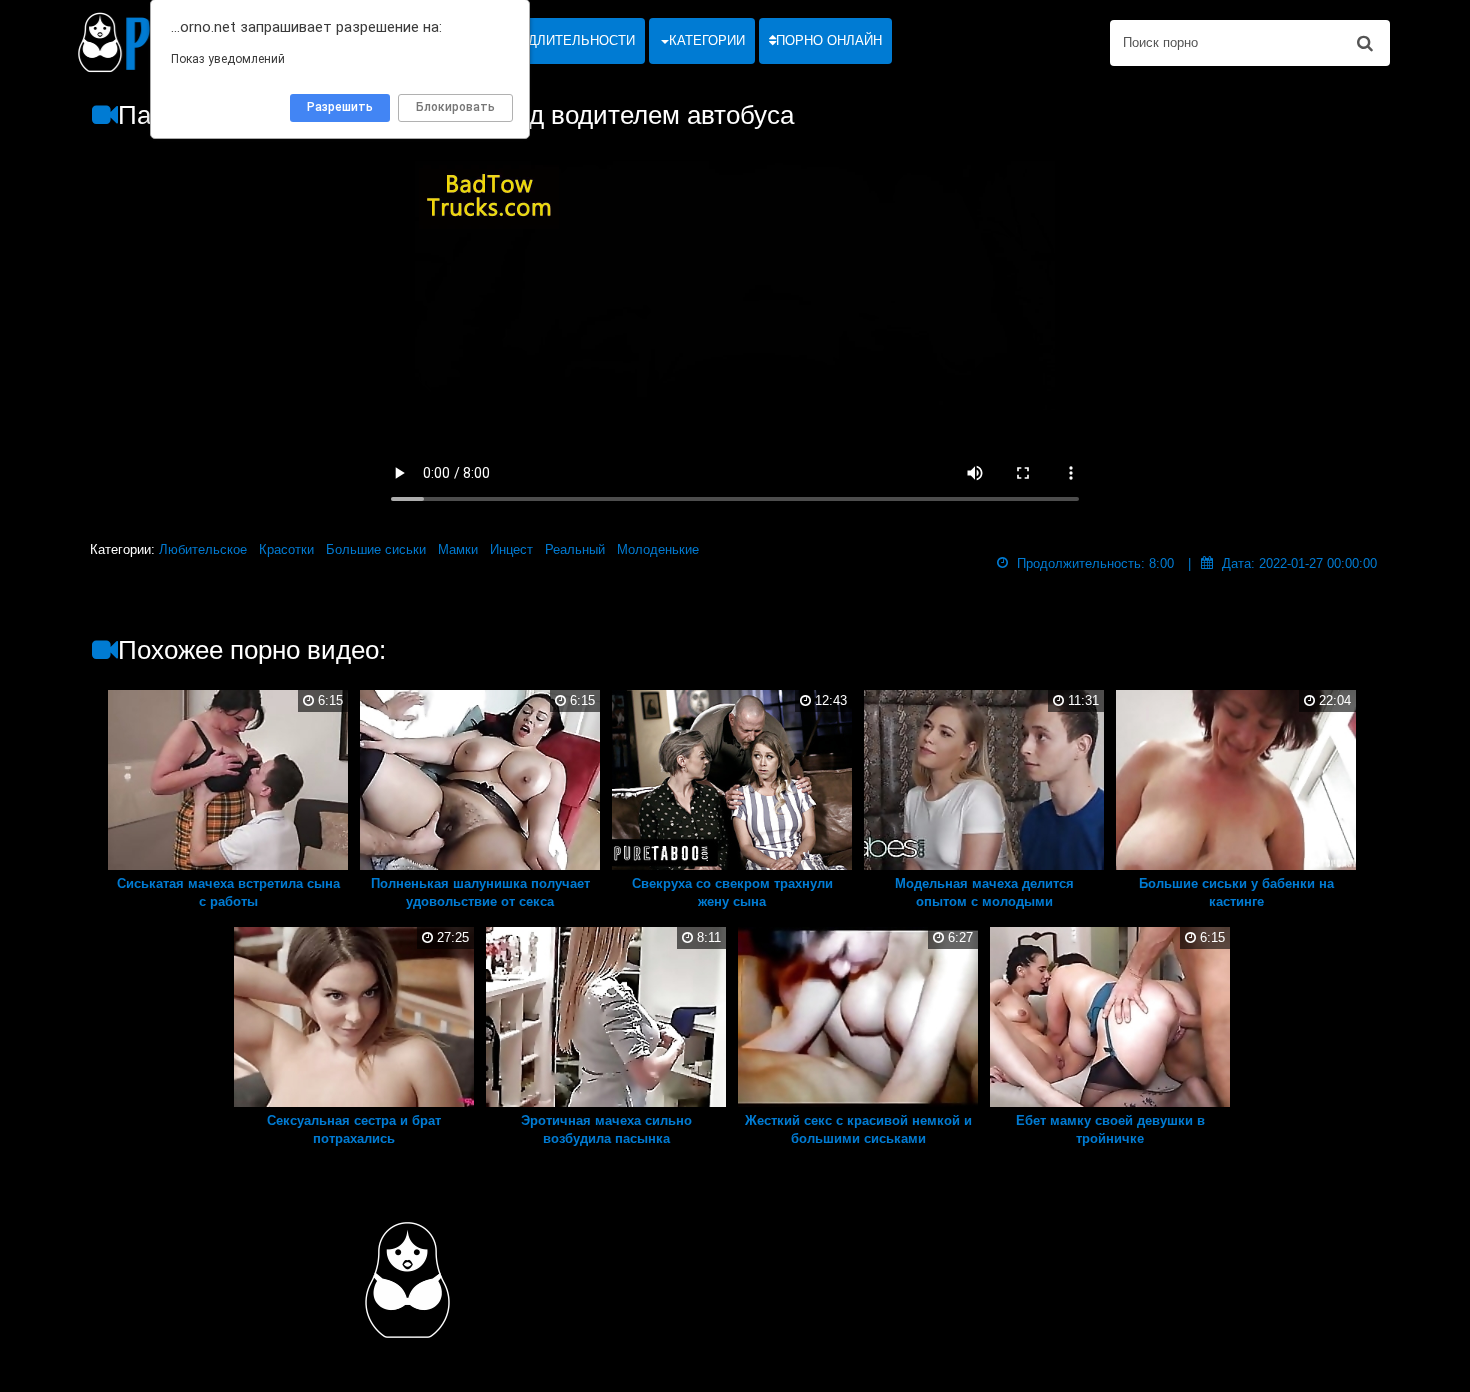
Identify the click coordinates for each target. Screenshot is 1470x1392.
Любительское (203, 549)
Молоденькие (658, 549)
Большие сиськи (376, 549)
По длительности (568, 40)
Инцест (511, 549)
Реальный (575, 549)
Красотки (286, 549)
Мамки (458, 549)
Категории (707, 40)
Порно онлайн (829, 40)
